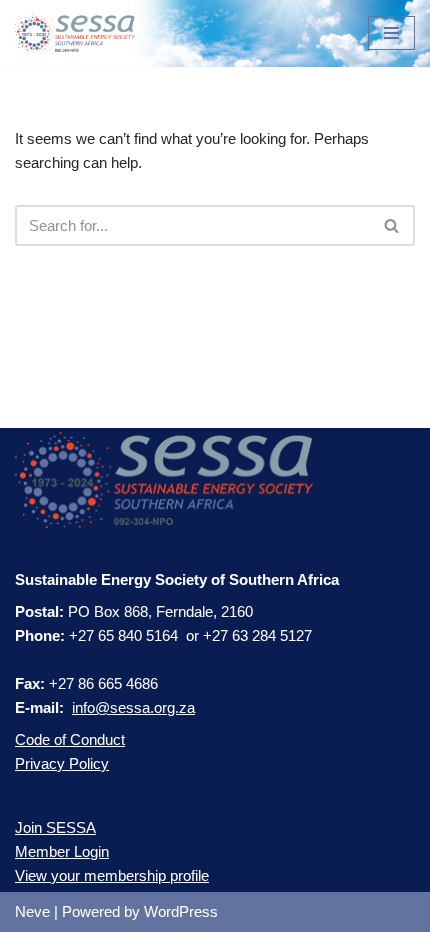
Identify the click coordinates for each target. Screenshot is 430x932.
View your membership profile (112, 875)
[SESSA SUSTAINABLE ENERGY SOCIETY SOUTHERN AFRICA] (75, 33)
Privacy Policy (62, 763)
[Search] (392, 225)
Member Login (62, 851)
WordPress (181, 911)
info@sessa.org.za (133, 707)
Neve (32, 911)
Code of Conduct (70, 739)
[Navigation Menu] (391, 33)
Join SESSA (55, 827)
